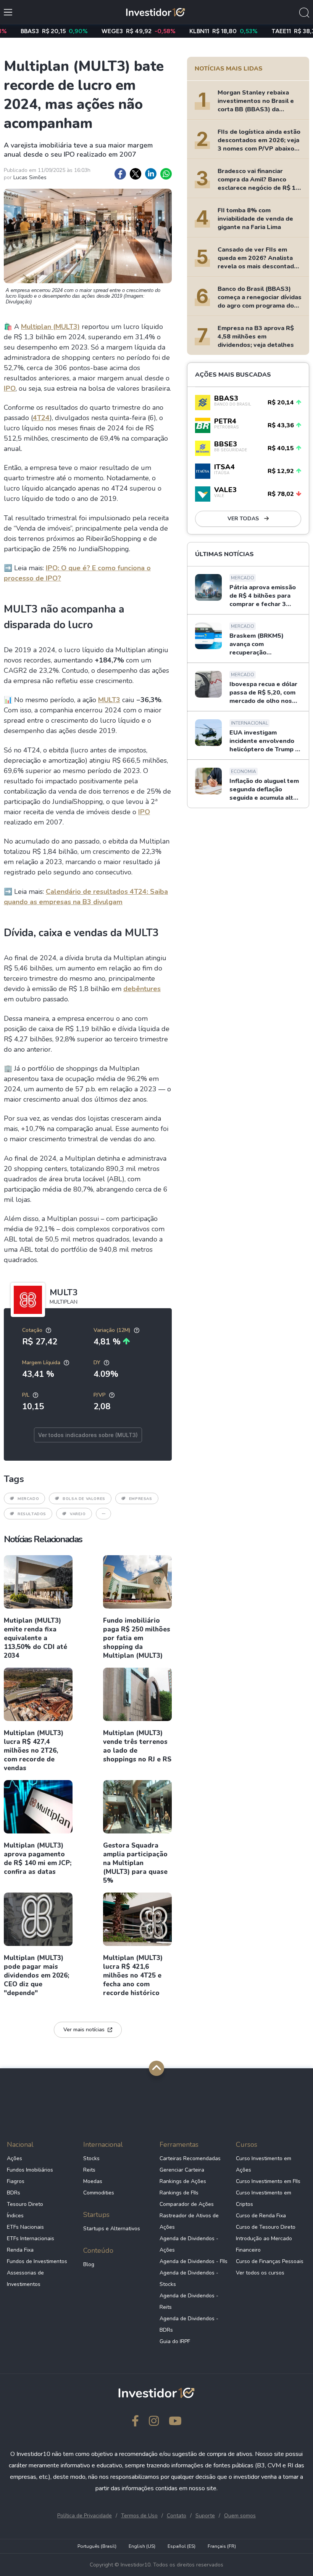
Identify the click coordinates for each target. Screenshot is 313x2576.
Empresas (141, 1499)
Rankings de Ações (183, 2181)
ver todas (244, 519)
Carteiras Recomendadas (190, 2158)
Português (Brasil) (97, 2546)
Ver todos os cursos (260, 2273)
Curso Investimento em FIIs (268, 2181)
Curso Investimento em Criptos (264, 2198)
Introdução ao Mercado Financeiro (264, 2244)
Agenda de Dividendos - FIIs (194, 2261)
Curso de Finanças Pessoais (270, 2261)
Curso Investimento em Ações (264, 2164)
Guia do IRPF (175, 2341)
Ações (15, 2158)
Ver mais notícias (84, 2030)
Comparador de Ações (187, 2204)
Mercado (28, 1499)
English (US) (142, 2546)
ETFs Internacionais (31, 2238)
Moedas (93, 2181)
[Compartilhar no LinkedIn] (151, 174)
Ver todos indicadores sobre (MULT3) (88, 1435)
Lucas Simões (30, 177)
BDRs (14, 2193)
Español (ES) (182, 2546)
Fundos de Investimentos (37, 2261)
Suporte (205, 2516)
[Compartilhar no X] (136, 174)
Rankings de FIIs (179, 2193)
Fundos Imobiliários (30, 2170)
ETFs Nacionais (25, 2227)
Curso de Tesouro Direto (266, 2227)
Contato (177, 2516)
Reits (89, 2170)
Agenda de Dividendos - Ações (189, 2244)
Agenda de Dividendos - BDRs (189, 2324)
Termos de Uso (139, 2516)
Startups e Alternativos (112, 2229)
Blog (89, 2264)
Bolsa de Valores (84, 1499)
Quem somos (240, 2516)
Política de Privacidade (85, 2516)
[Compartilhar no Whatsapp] (166, 174)
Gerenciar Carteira (182, 2170)
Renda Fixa (20, 2250)
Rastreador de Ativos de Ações (189, 2221)
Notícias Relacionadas (43, 1539)
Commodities (99, 2193)
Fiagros (16, 2181)
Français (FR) (222, 2546)
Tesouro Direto (25, 2204)
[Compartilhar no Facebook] (120, 174)
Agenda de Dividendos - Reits (189, 2301)
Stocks (91, 2158)
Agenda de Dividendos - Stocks (189, 2278)
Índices (15, 2216)
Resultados (32, 1514)
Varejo (78, 1514)
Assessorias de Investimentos (25, 2278)
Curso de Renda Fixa (261, 2216)
